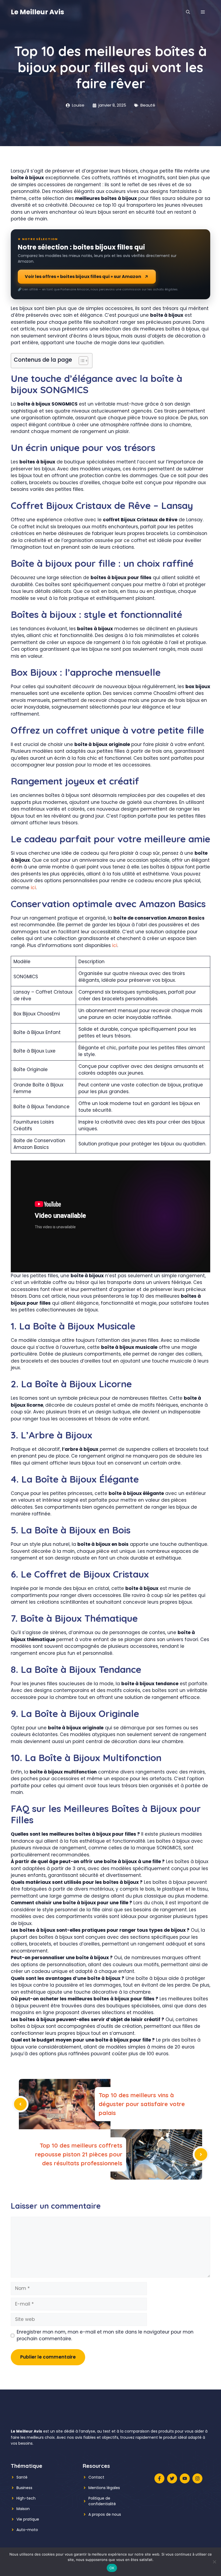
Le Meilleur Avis (37, 12)
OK (112, 2568)
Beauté (148, 105)
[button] (188, 12)
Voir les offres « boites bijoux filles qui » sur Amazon (83, 277)
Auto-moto (27, 2530)
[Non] (214, 2562)
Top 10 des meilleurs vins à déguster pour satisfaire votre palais (142, 2104)
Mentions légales (104, 2488)
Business (24, 2488)
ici (33, 888)
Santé (22, 2477)
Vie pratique (28, 2519)
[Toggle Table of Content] (81, 361)
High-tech (26, 2498)
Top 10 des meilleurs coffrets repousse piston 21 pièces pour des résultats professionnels (79, 2154)
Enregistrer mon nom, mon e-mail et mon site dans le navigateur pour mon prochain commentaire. (105, 2335)
